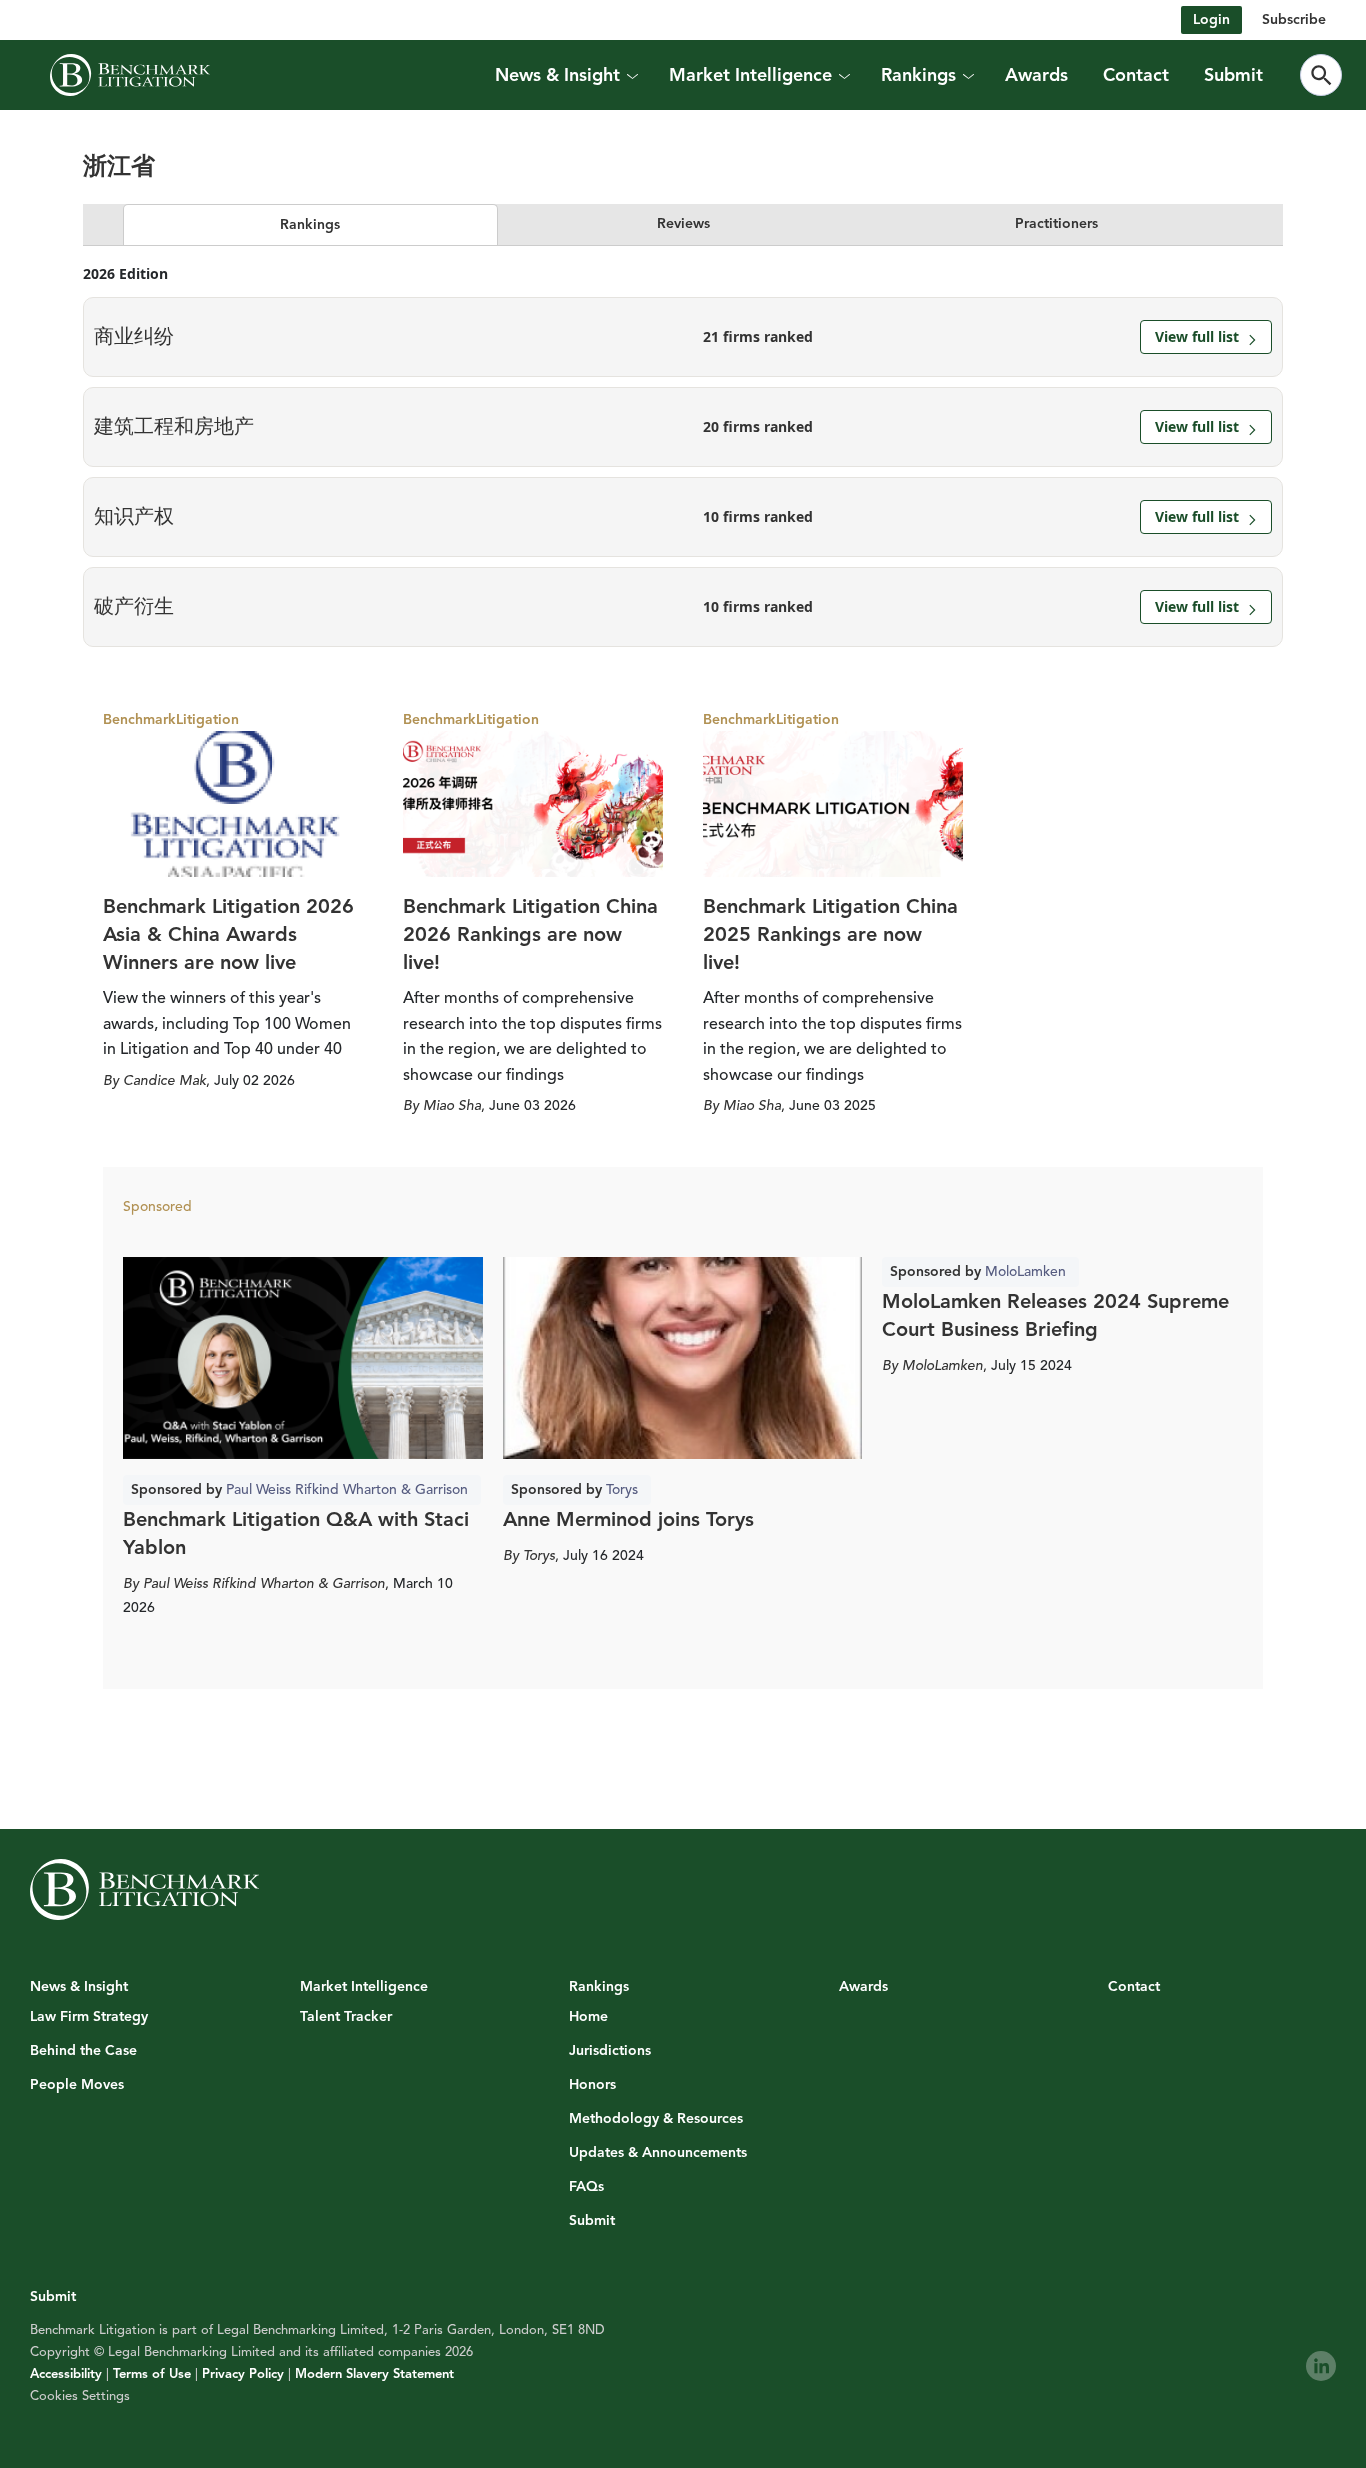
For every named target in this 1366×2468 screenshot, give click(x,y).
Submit (1233, 75)
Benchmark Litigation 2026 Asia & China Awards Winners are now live (228, 934)
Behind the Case (83, 2051)
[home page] (130, 75)
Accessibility (66, 2374)
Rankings (310, 224)
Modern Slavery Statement (374, 2374)
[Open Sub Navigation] (631, 75)
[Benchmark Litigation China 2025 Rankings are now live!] (833, 804)
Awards (1036, 75)
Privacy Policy (243, 2374)
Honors (592, 2085)
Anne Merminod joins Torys (628, 1519)
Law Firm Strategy (89, 2017)
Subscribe (1294, 19)
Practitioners (1056, 223)
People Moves (77, 2085)
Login (1211, 19)
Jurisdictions (610, 2051)
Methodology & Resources (656, 2119)
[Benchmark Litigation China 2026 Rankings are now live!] (533, 804)
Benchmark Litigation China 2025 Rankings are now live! (830, 934)
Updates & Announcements (658, 2153)
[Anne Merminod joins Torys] (683, 1358)
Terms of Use (152, 2374)
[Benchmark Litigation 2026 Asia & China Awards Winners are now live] (233, 804)
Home (588, 2017)
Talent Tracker (346, 2017)
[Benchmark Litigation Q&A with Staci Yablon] (303, 1358)
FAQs (586, 2187)
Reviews (683, 223)
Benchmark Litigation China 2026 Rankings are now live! (530, 934)
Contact (1136, 75)
